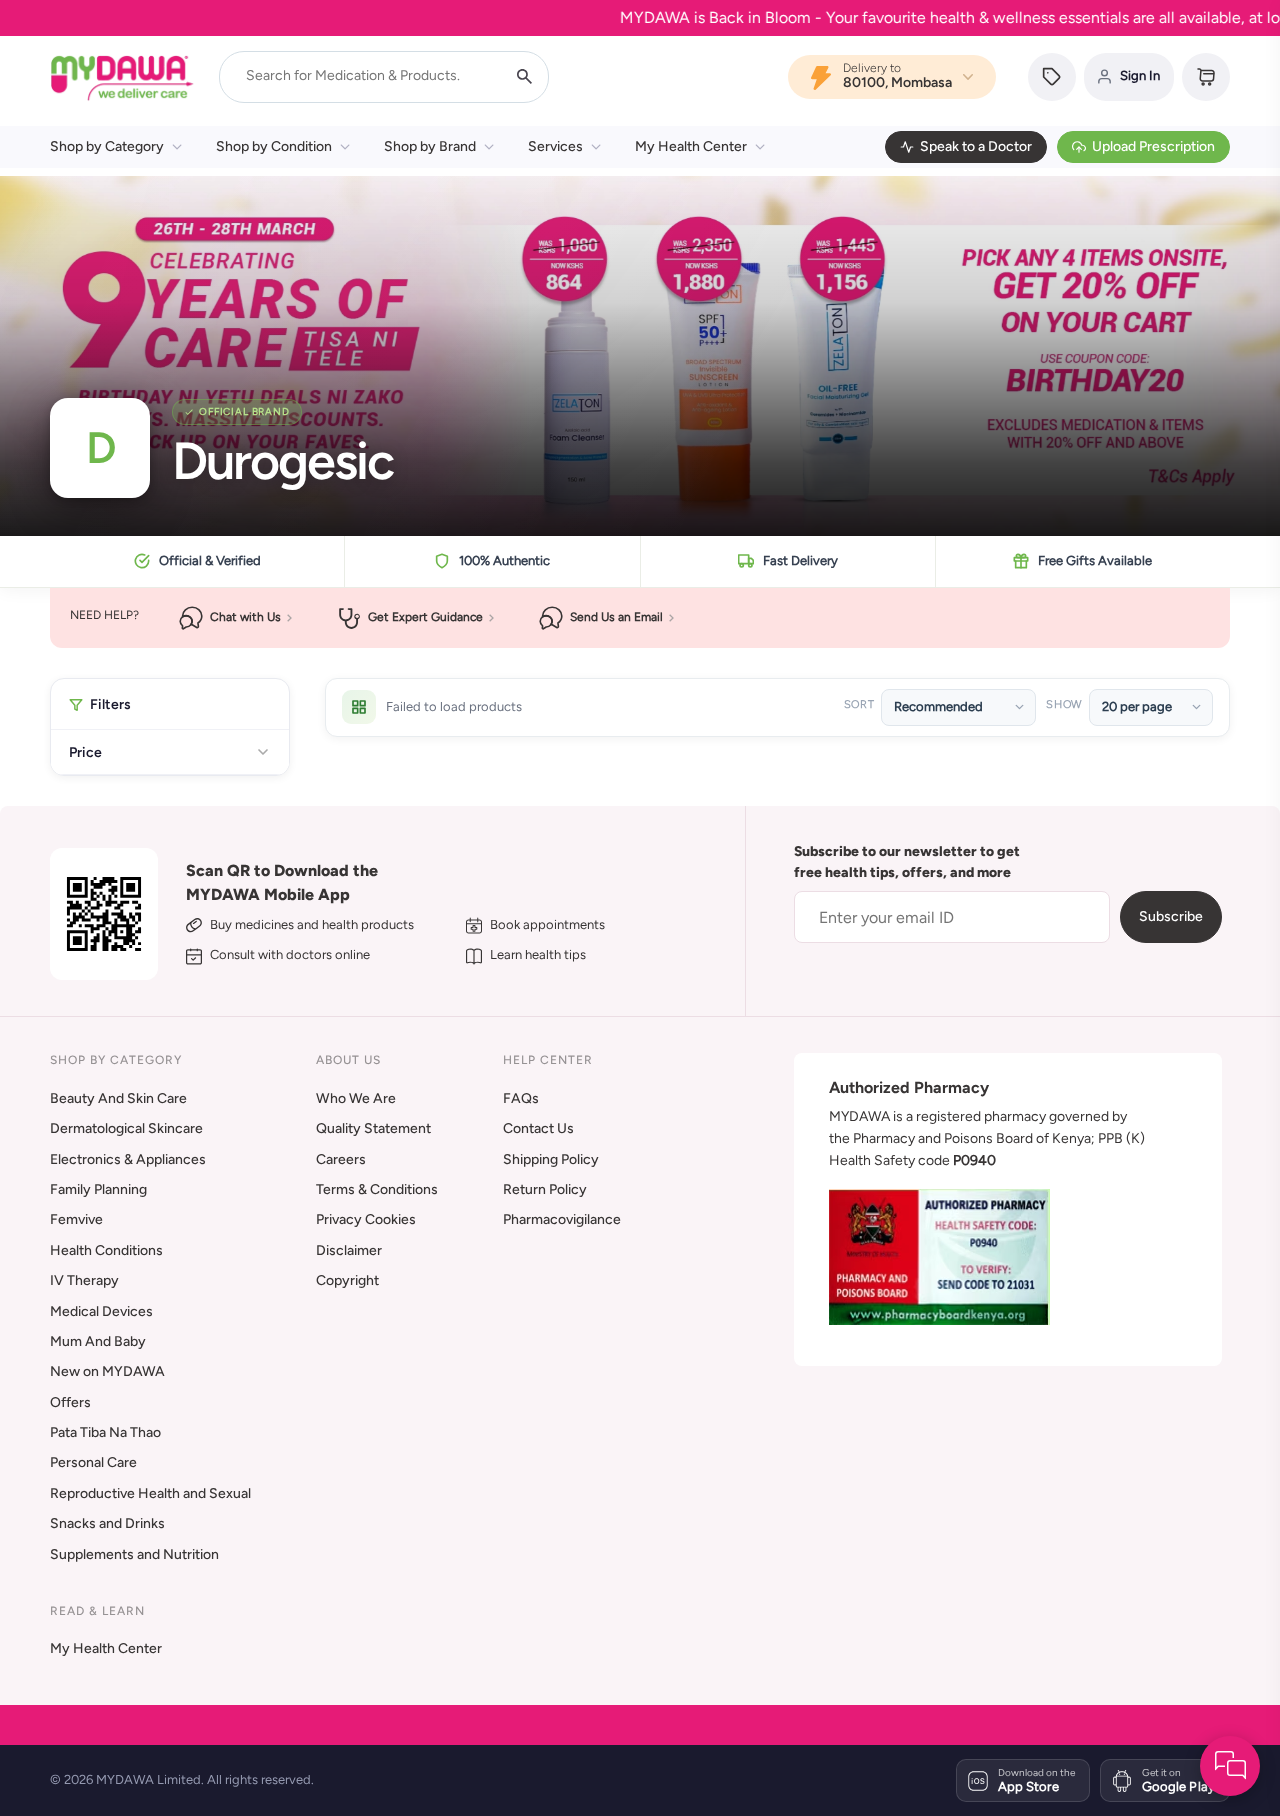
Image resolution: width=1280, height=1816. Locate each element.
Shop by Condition (274, 146)
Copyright (347, 1280)
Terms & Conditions (377, 1189)
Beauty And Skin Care (118, 1098)
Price (85, 752)
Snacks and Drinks (107, 1523)
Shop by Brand (430, 146)
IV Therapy (84, 1280)
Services (555, 146)
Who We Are (356, 1098)
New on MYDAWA (107, 1371)
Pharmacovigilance (562, 1219)
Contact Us (538, 1128)
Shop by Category (107, 146)
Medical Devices (101, 1311)
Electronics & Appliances (128, 1159)
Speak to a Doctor (976, 146)
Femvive (76, 1219)
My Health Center (691, 146)
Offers (70, 1402)
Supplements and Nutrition (134, 1554)
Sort (859, 704)
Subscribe (1171, 916)
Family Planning (98, 1189)
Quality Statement (373, 1128)
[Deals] (1052, 77)
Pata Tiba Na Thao (105, 1432)
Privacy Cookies (366, 1219)
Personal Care (93, 1462)
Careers (341, 1159)
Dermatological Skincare (126, 1128)
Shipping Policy (551, 1159)
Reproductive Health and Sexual (150, 1493)
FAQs (521, 1098)
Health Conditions (106, 1250)
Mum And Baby (98, 1341)
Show (1064, 704)
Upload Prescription (1153, 146)
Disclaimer (349, 1250)
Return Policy (545, 1189)
